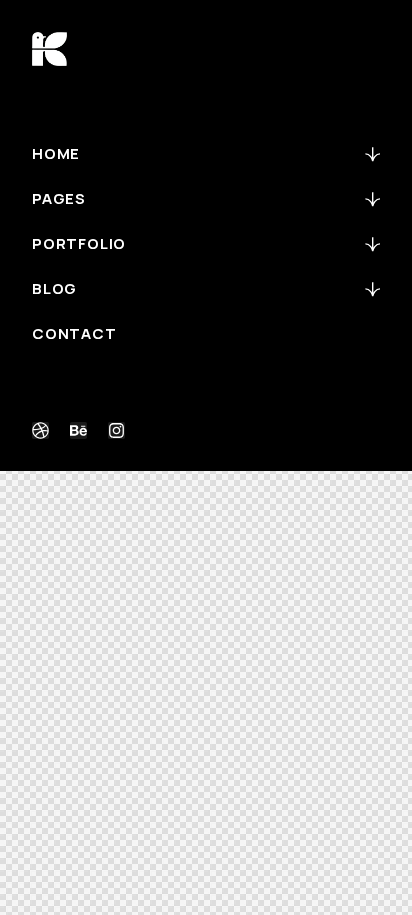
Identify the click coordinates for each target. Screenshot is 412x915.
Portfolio (79, 243)
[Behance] (78, 430)
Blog (54, 288)
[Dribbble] (40, 430)
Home (56, 153)
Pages (59, 198)
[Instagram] (116, 430)
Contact (74, 333)
